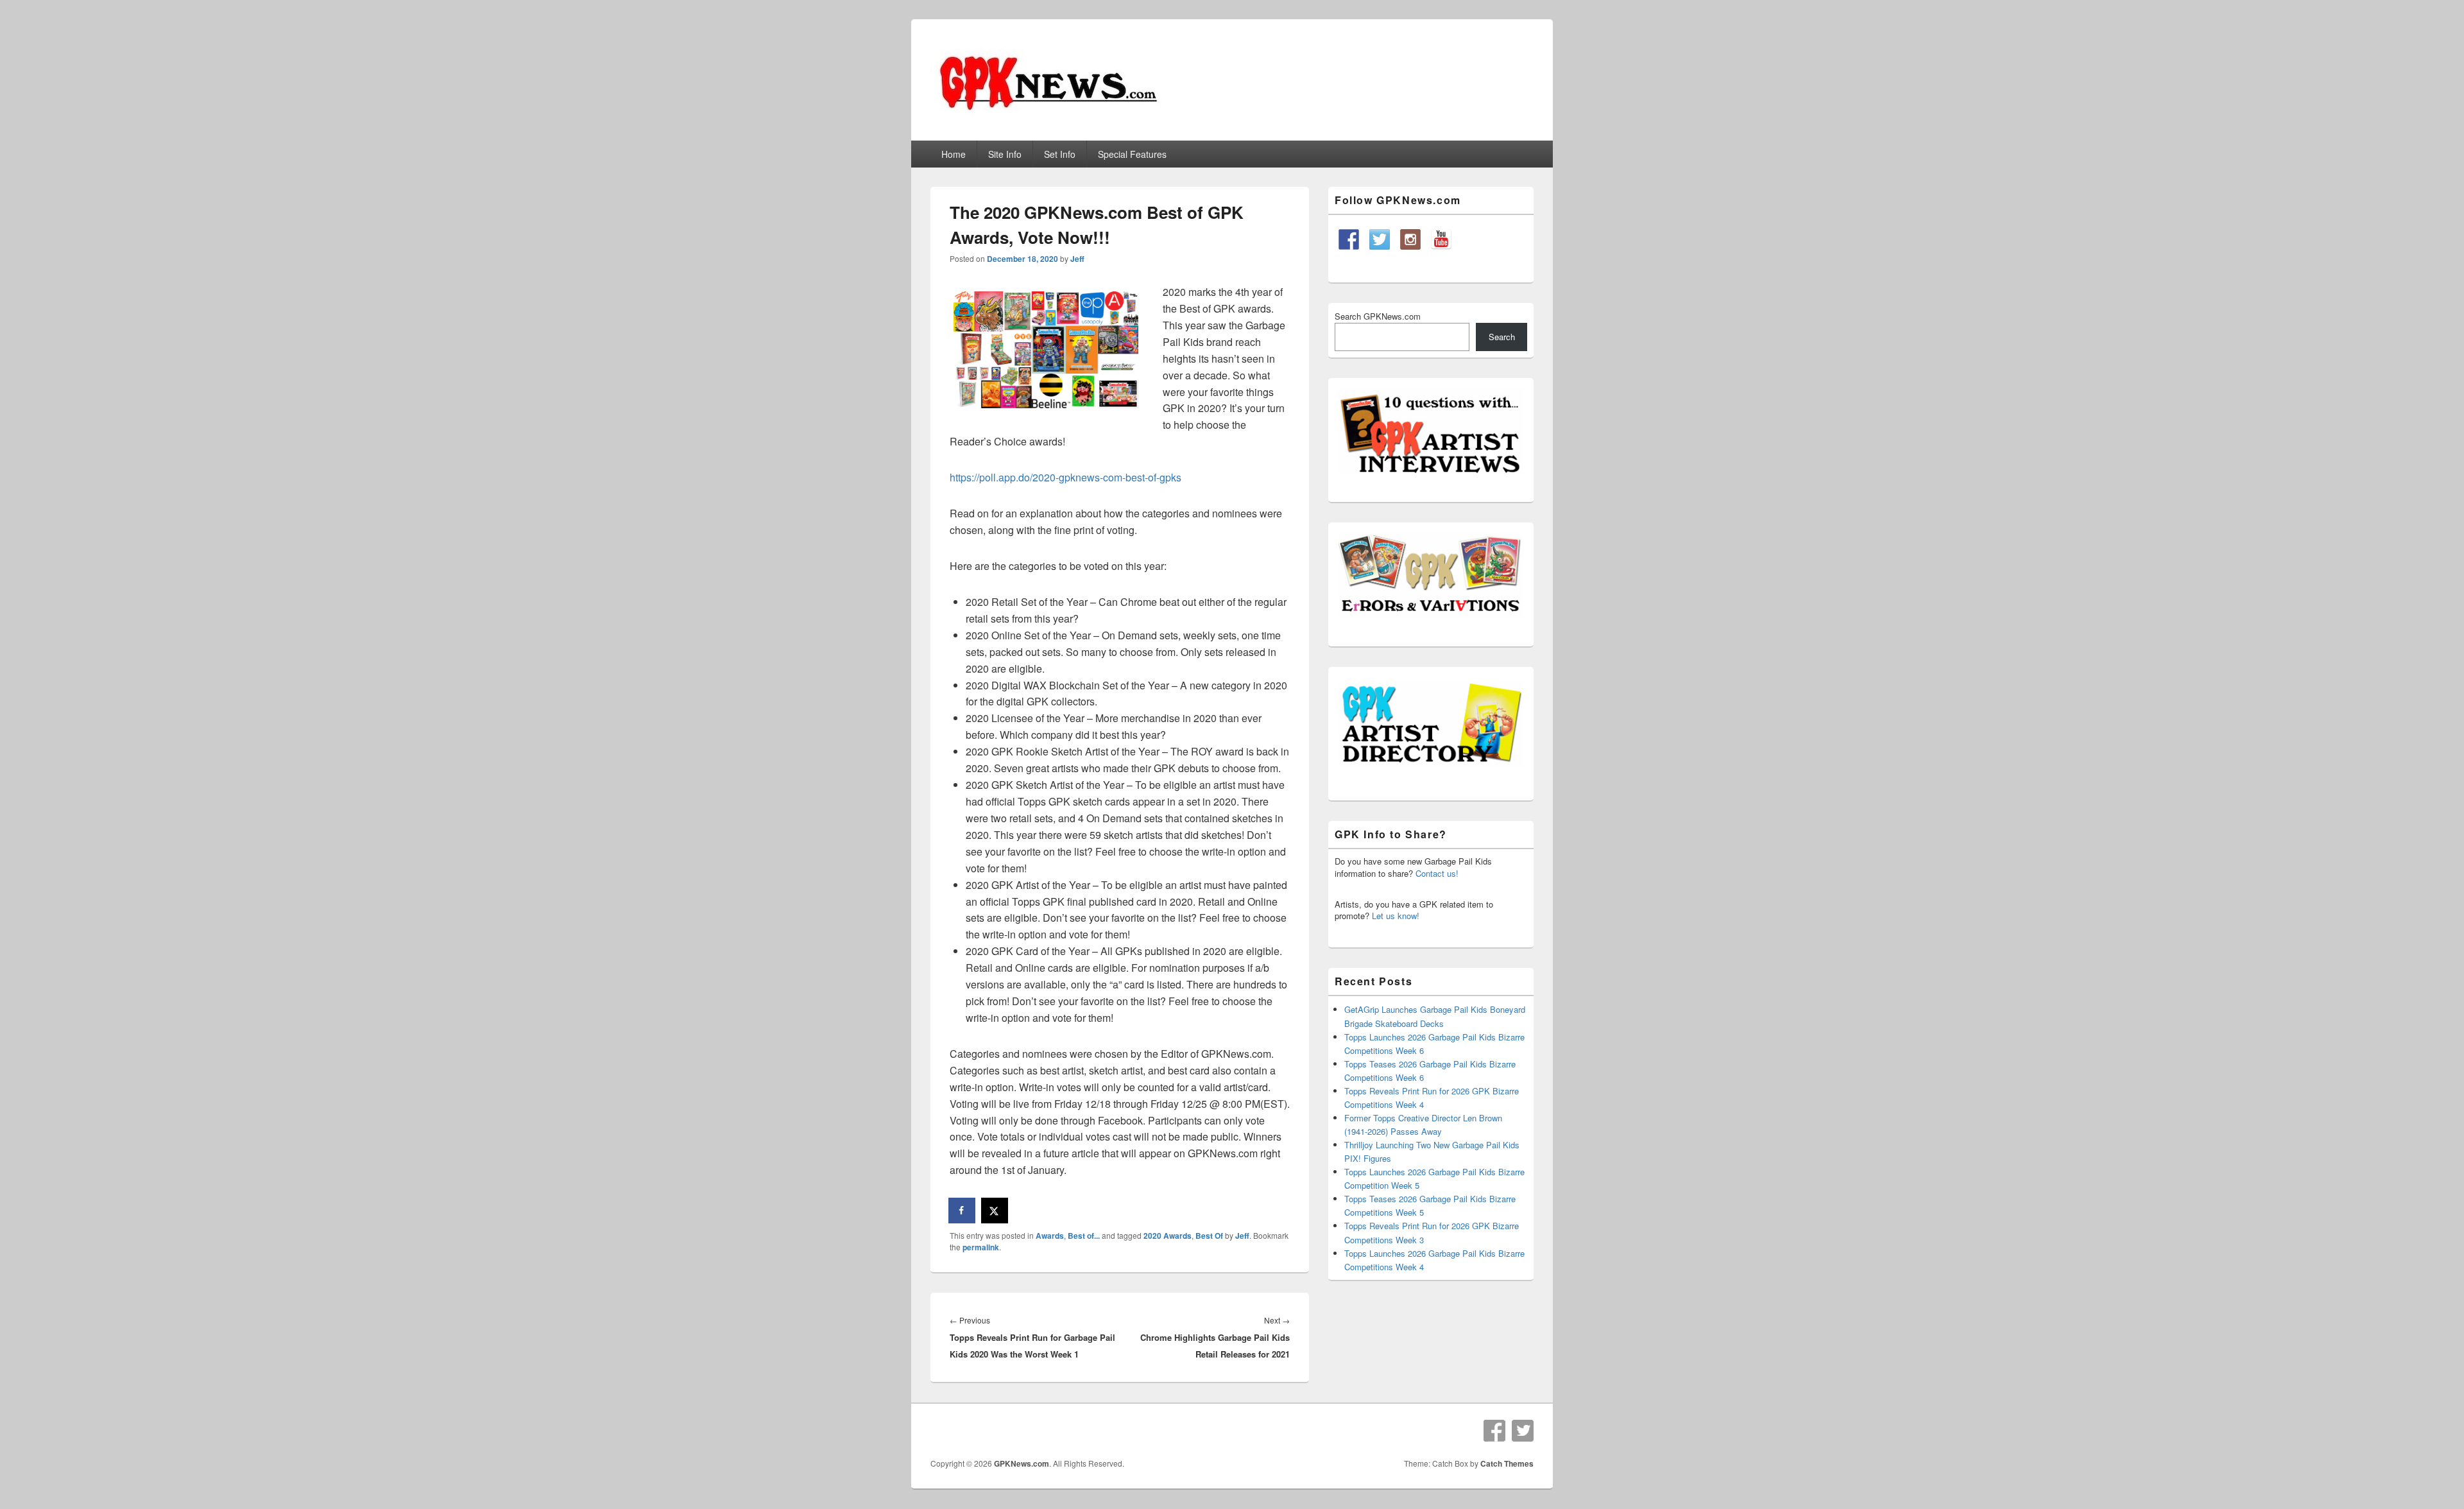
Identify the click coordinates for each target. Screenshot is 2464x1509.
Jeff (1077, 259)
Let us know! (1396, 916)
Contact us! (1437, 873)
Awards (1050, 1236)
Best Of (1209, 1236)
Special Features (1132, 154)
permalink (981, 1247)
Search (1502, 337)
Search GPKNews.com (1378, 316)
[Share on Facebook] (963, 1211)
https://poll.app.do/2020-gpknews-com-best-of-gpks (1065, 477)
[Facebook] (1494, 1431)
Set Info (1060, 154)
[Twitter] (1523, 1431)
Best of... (1084, 1236)
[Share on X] (995, 1211)
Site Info (1005, 154)
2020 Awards (1168, 1236)
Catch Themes (1507, 1463)
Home (954, 154)
